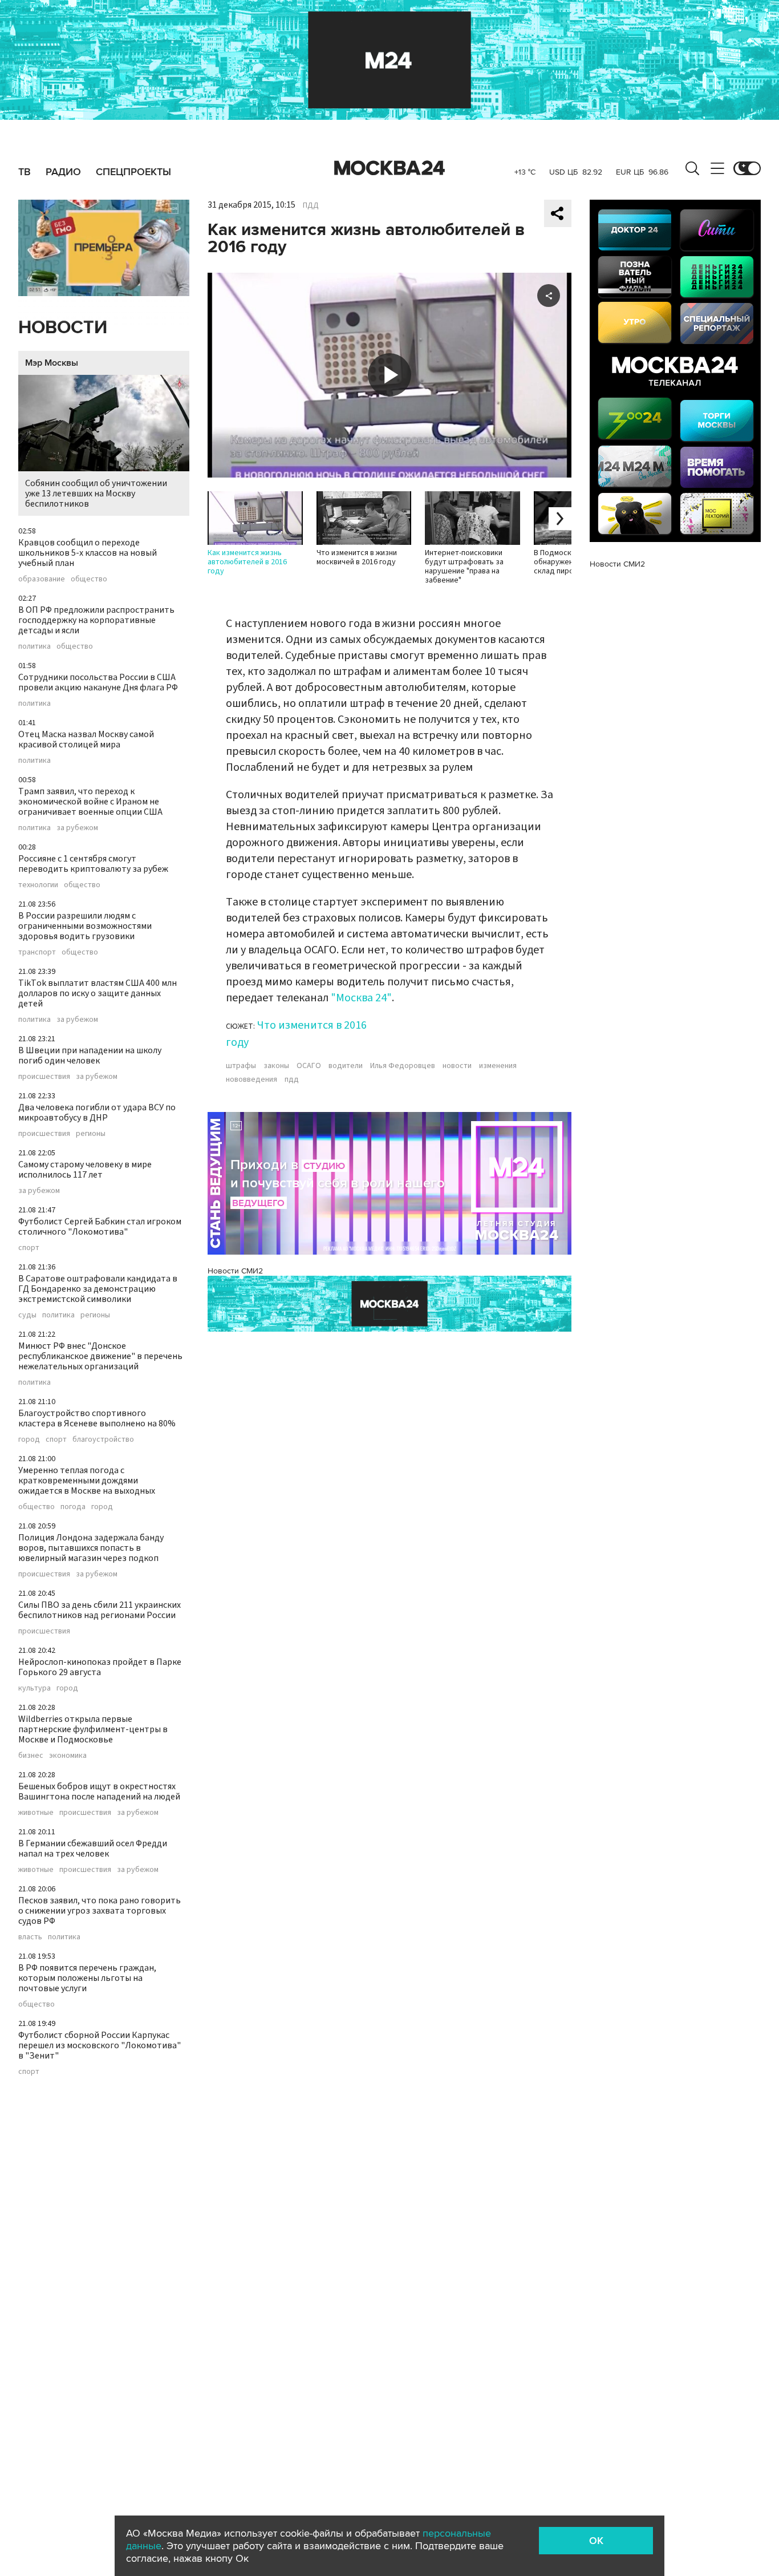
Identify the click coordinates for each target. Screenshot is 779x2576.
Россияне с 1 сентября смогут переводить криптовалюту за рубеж (93, 864)
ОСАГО (309, 1066)
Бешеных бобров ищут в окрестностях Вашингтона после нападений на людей (99, 1792)
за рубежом (77, 828)
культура (35, 1688)
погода (73, 1507)
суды (27, 1315)
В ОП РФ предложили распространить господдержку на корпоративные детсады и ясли (96, 620)
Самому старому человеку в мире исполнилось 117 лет (85, 1170)
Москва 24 (389, 168)
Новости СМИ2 (235, 1271)
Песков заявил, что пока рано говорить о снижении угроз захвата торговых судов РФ (100, 1911)
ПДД (311, 205)
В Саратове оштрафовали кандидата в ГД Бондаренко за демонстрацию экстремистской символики (98, 1289)
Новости (63, 328)
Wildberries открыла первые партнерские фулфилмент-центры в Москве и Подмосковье (93, 1729)
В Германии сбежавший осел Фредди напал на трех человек (93, 1849)
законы (276, 1066)
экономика (68, 1756)
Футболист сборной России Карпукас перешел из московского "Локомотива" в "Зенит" (100, 2045)
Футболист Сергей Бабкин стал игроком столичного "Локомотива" (100, 1227)
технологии (38, 885)
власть (30, 1937)
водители (346, 1066)
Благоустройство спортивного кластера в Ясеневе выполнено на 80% (97, 1418)
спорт (29, 1248)
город (29, 1439)
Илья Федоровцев (403, 1066)
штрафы (241, 1066)
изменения (498, 1066)
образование (42, 579)
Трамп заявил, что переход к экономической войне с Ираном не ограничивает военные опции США (90, 802)
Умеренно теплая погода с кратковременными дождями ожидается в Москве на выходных (87, 1481)
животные (36, 1813)
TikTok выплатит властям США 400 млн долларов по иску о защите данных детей (98, 993)
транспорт (37, 952)
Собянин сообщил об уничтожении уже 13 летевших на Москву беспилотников (96, 494)
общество (89, 579)
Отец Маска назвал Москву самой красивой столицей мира (86, 739)
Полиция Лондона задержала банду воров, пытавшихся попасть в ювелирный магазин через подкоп (91, 1548)
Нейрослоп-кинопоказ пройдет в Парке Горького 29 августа (100, 1667)
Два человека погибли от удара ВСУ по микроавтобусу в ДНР (97, 1113)
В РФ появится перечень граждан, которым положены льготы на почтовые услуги (87, 1978)
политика (35, 646)
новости (457, 1066)
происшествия (44, 1077)
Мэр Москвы (52, 363)
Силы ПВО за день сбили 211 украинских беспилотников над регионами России (100, 1610)
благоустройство (103, 1439)
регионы (91, 1134)
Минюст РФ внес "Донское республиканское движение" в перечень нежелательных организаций (100, 1356)
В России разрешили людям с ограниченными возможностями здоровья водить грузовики (85, 926)
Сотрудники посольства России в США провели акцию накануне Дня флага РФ (98, 682)
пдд (292, 1079)
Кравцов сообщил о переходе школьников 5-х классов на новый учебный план (88, 553)
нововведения (251, 1079)
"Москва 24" (361, 998)
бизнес (31, 1756)
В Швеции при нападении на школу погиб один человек (90, 1056)
